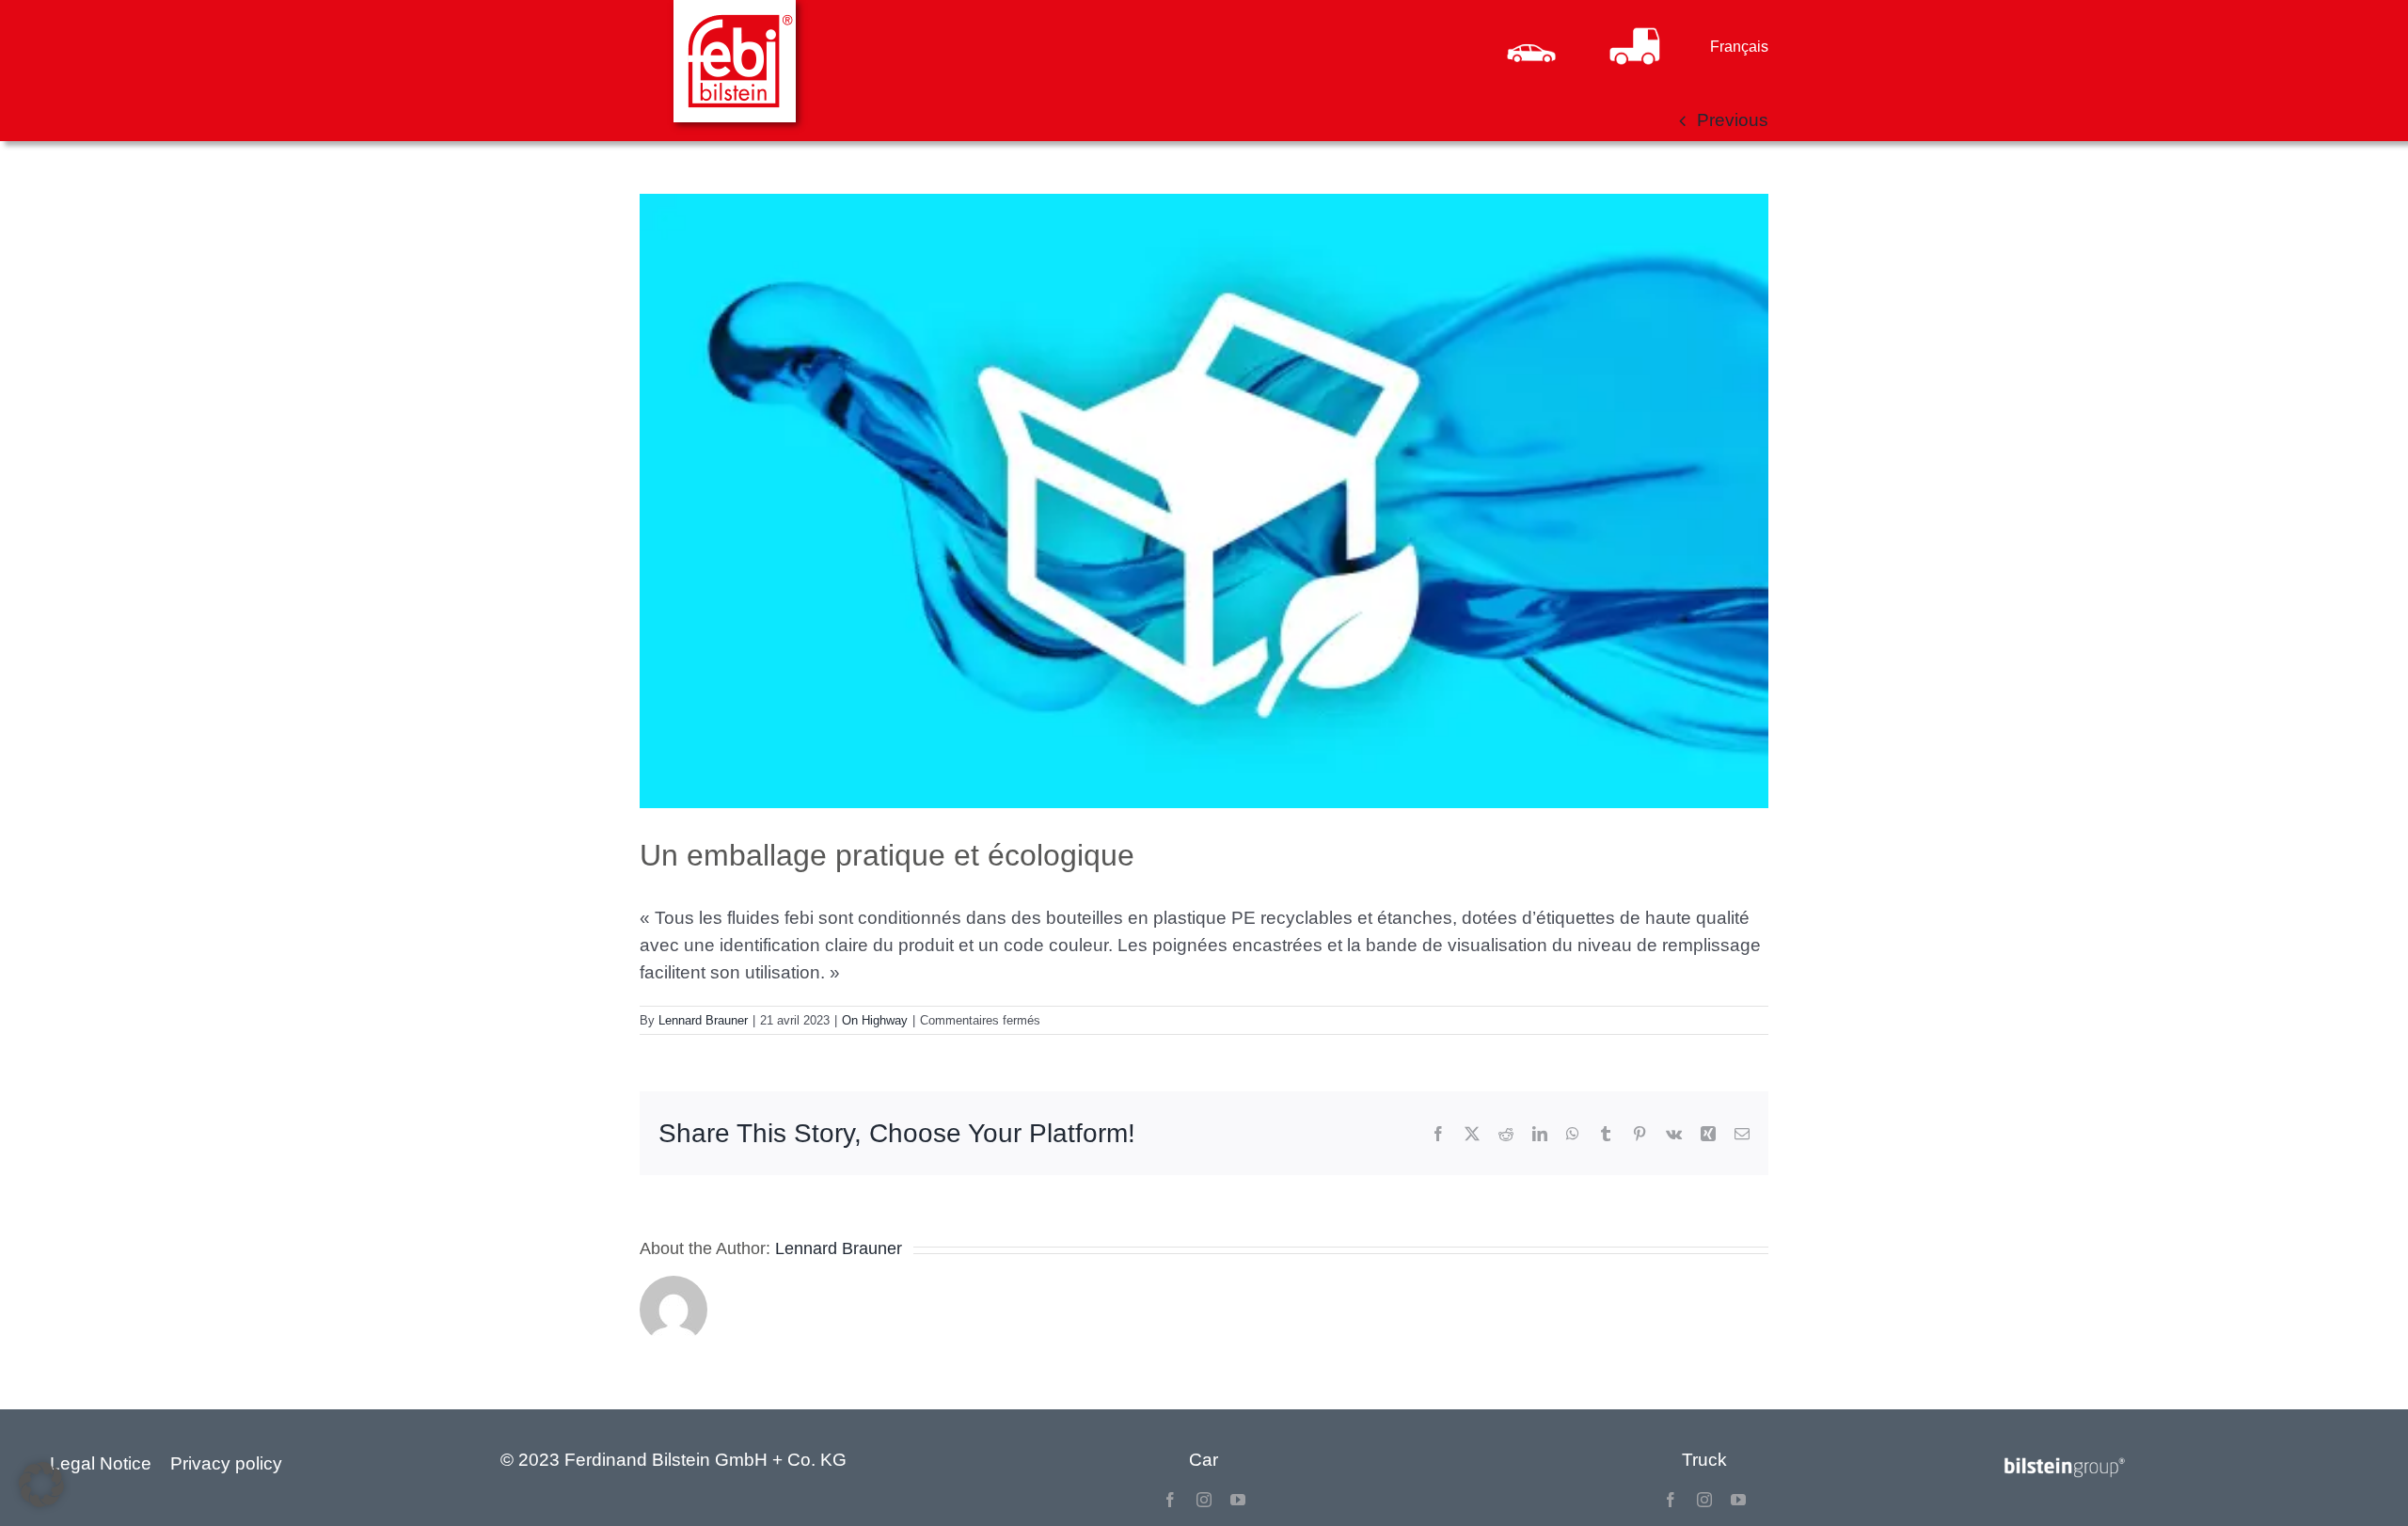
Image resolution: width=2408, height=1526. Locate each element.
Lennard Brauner (703, 1020)
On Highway (875, 1020)
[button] (41, 1485)
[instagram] (1204, 1500)
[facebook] (1170, 1500)
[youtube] (1238, 1500)
